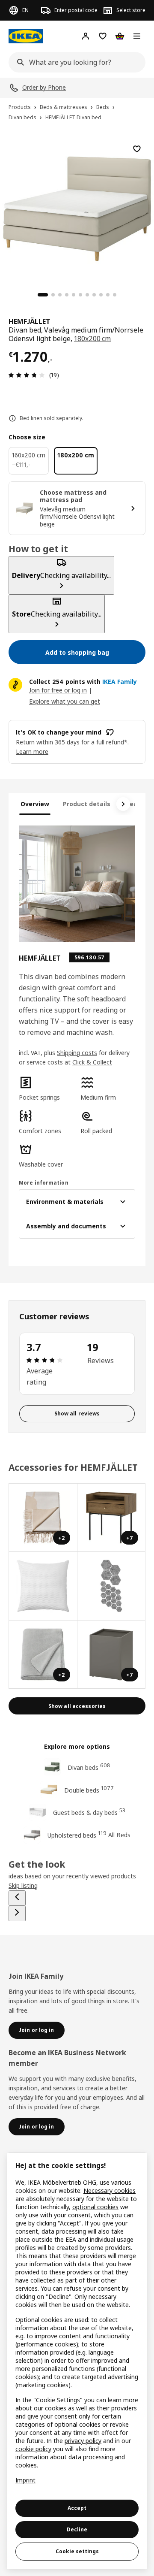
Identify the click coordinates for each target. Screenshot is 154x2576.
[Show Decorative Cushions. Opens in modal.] (43, 1586)
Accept (77, 2508)
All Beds (119, 1835)
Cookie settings (77, 2551)
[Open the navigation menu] (137, 36)
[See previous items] (17, 1898)
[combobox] (74, 62)
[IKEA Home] (26, 36)
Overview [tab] (35, 804)
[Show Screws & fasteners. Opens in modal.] (112, 1586)
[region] (77, 208)
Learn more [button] (32, 751)
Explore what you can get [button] (65, 701)
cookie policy (33, 2449)
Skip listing (23, 1885)
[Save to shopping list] (137, 149)
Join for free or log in (58, 690)
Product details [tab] (87, 804)
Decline (77, 2529)
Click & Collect (92, 1062)
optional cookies (95, 2207)
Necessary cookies (110, 2191)
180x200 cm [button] (92, 339)
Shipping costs (77, 1053)
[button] (46, 1089)
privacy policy (83, 2441)
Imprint (25, 2480)
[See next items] (123, 804)
